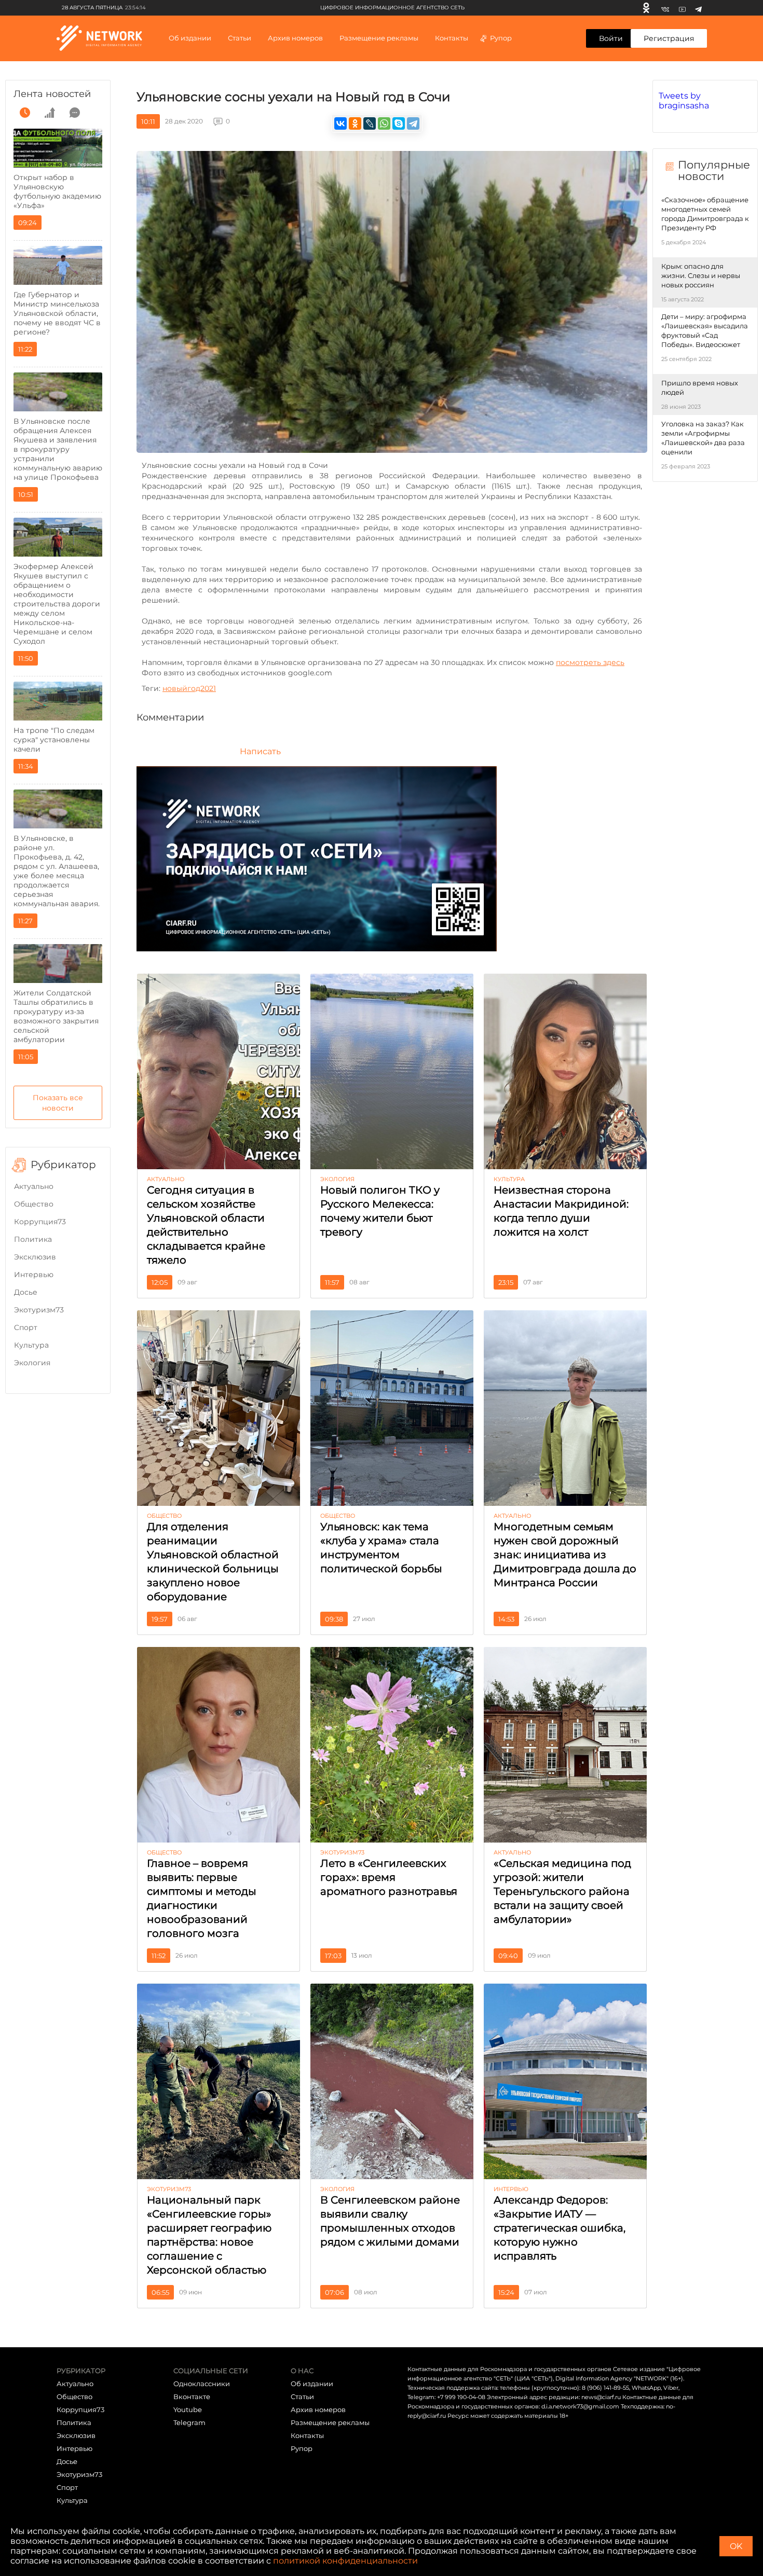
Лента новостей (52, 94)
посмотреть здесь (590, 662)
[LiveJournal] (370, 123)
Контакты (452, 38)
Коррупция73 (40, 1222)
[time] (25, 113)
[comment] (75, 113)
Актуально (34, 1186)
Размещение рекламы (379, 38)
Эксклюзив (35, 1257)
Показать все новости (58, 1103)
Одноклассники (202, 2384)
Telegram (189, 2422)
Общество (34, 1204)
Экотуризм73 (39, 1310)
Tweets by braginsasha (684, 101)
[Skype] (399, 123)
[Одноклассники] (646, 8)
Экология (32, 1363)
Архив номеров (318, 2409)
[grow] (50, 113)
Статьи (302, 2397)
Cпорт (26, 1327)
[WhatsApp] (384, 123)
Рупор (501, 38)
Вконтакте (192, 2397)
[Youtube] (682, 8)
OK (736, 2546)
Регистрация (669, 38)
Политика (33, 1239)
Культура (31, 1345)
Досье (26, 1292)
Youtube (188, 2409)
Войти (611, 38)
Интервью (34, 1275)
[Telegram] (698, 8)
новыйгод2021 (189, 688)
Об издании (190, 38)
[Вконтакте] (665, 8)
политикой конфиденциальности (345, 2561)
